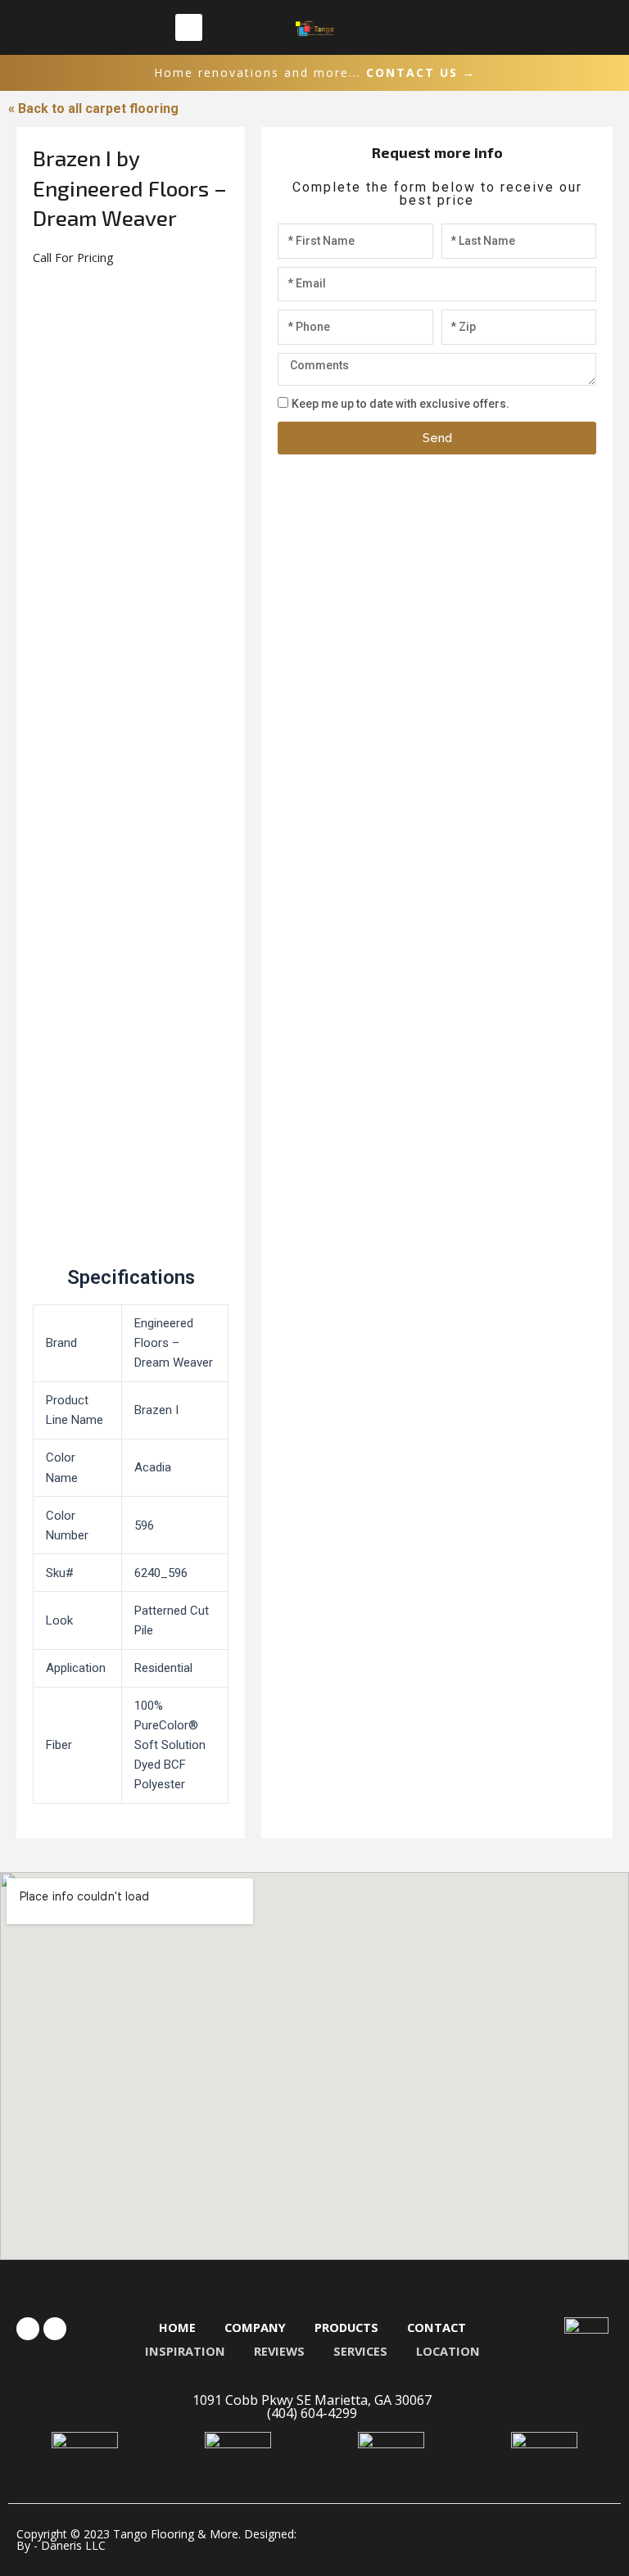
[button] (189, 27)
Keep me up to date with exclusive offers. (400, 404)
